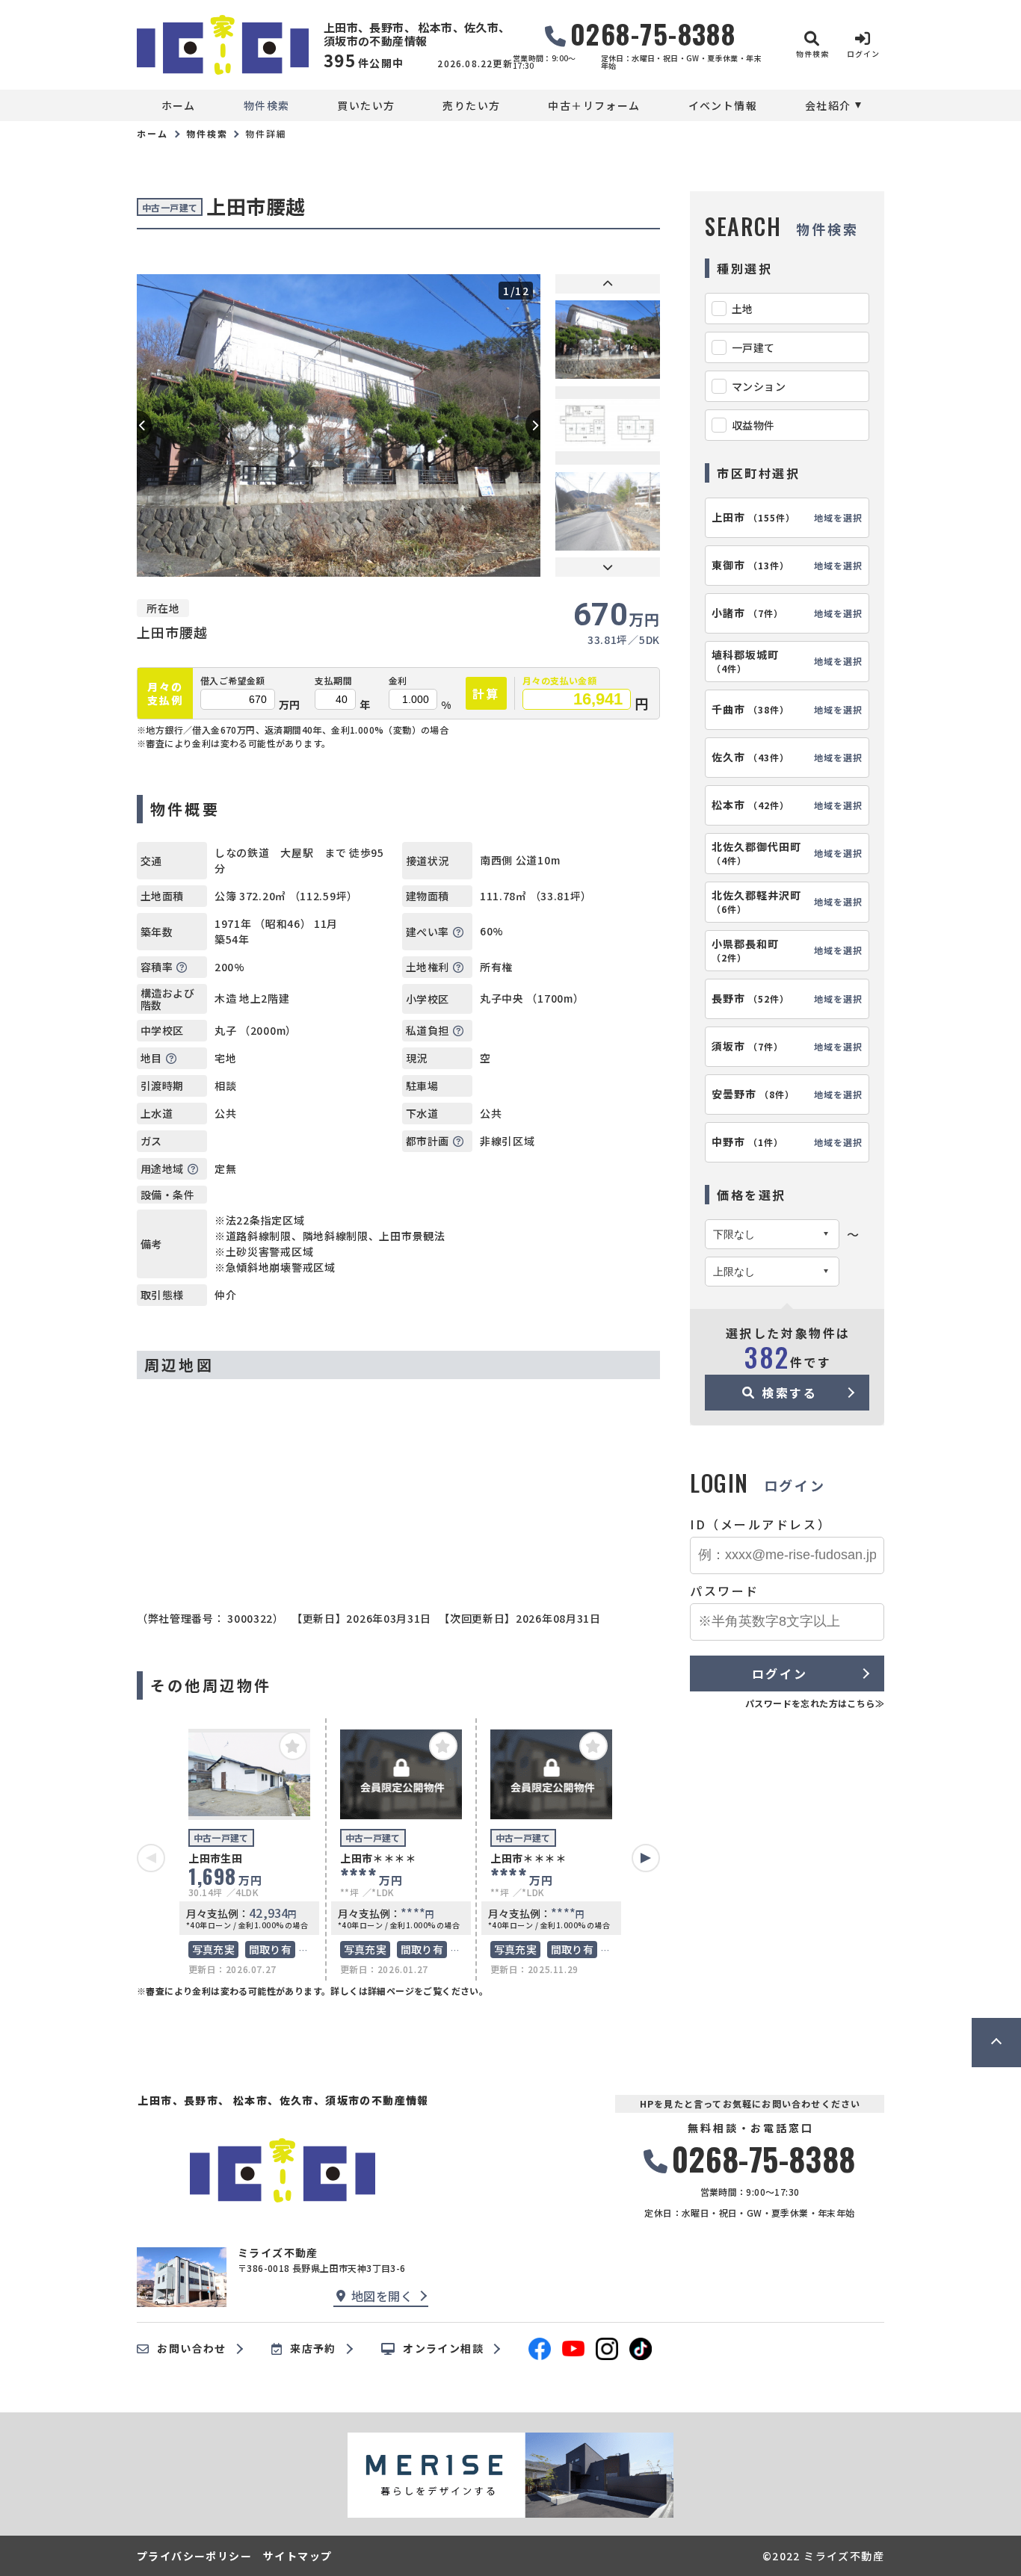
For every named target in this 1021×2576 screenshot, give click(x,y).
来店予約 (313, 2349)
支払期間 (333, 681)
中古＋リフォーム (594, 105)
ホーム (179, 105)
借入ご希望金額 (233, 681)
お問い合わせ (191, 2349)
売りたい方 (471, 105)
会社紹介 (828, 105)
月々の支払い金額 (559, 681)
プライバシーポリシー (194, 2556)
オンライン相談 (443, 2349)
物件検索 (267, 105)
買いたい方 (366, 105)
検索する (789, 1393)
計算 (486, 693)
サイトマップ (297, 2556)
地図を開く (382, 2296)
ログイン (780, 1674)
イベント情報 (723, 105)
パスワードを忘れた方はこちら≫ (815, 1703)
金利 (398, 681)
